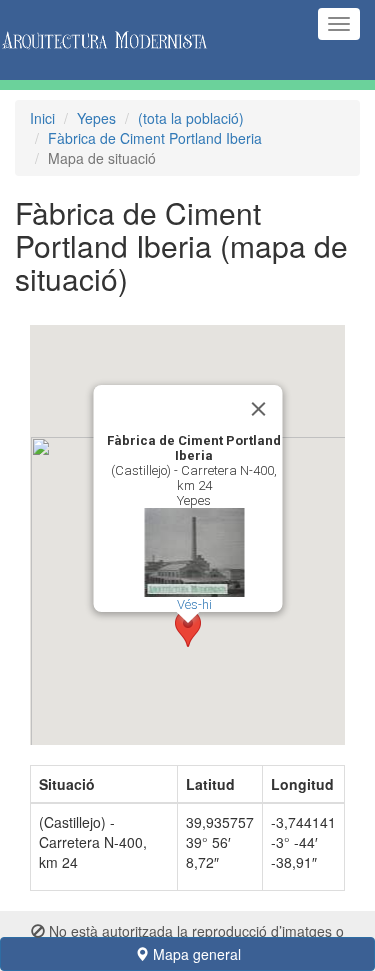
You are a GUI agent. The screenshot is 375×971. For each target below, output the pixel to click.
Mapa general (195, 954)
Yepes (96, 118)
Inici (42, 118)
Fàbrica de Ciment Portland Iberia (155, 138)
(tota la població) (191, 118)
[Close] (258, 409)
